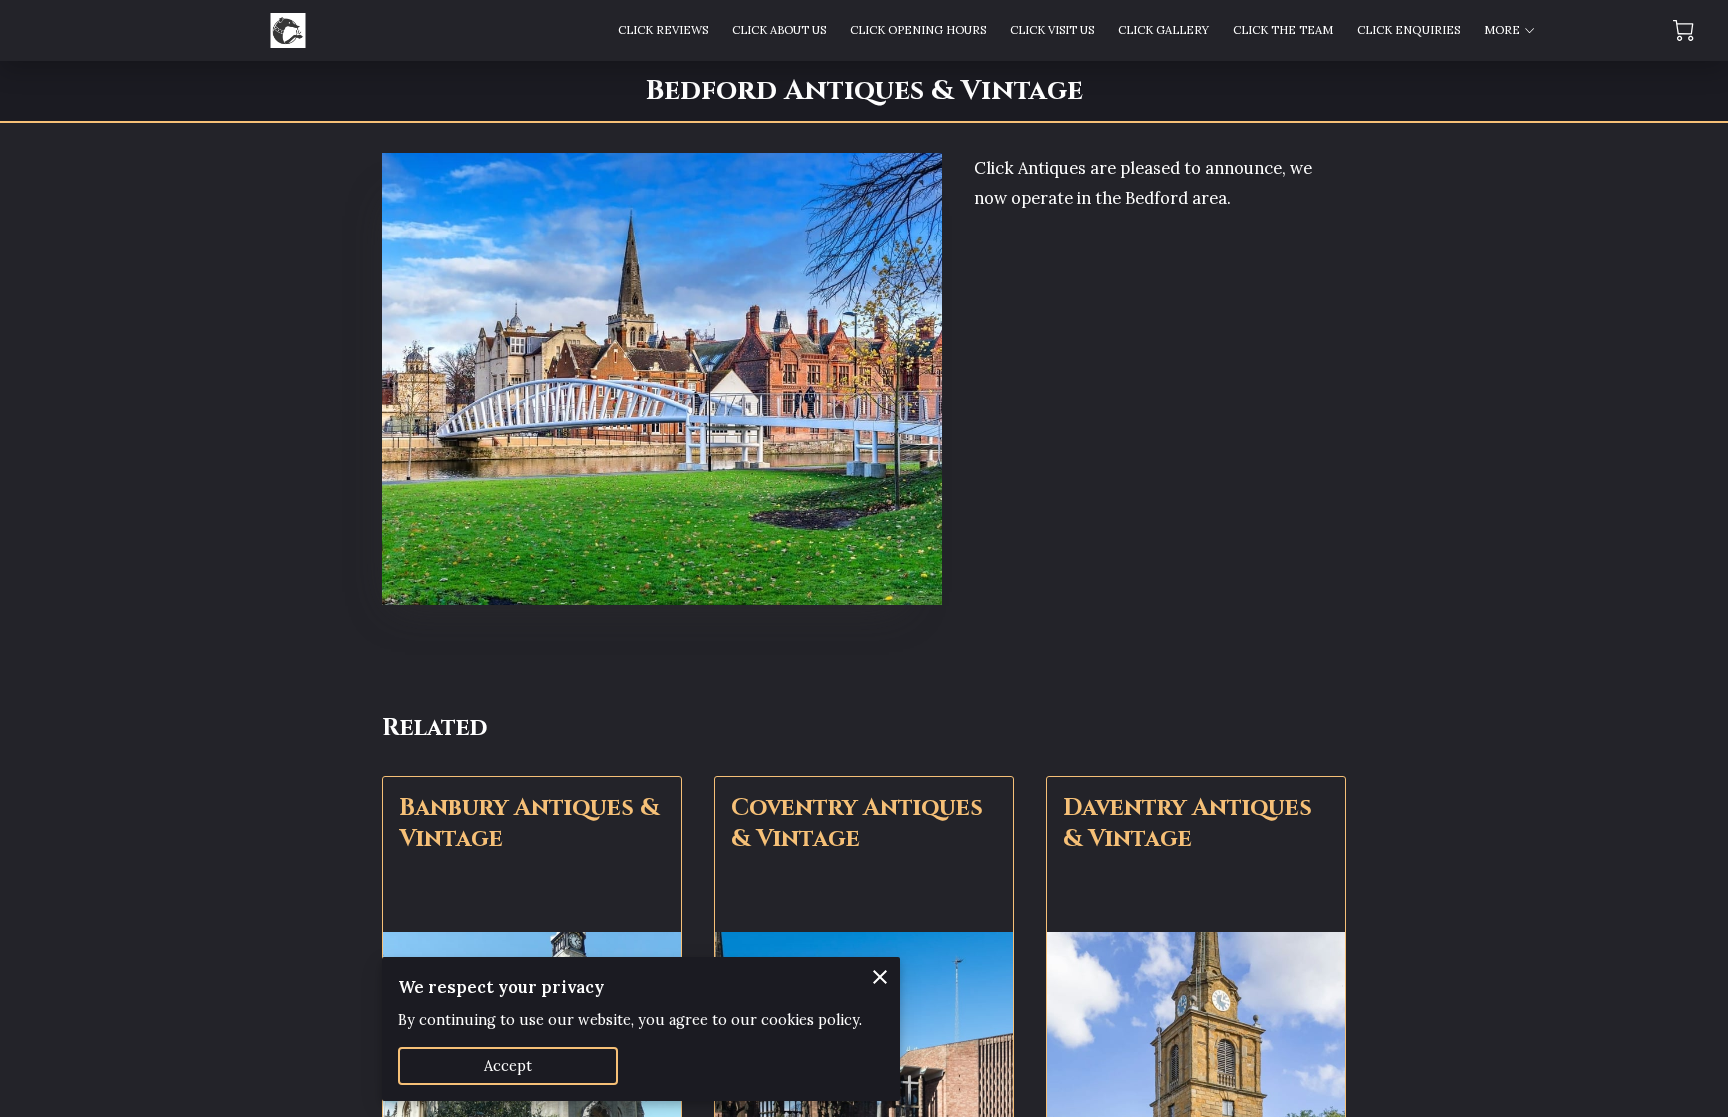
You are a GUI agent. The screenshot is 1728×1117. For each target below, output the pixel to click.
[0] (1683, 30)
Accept (508, 1066)
